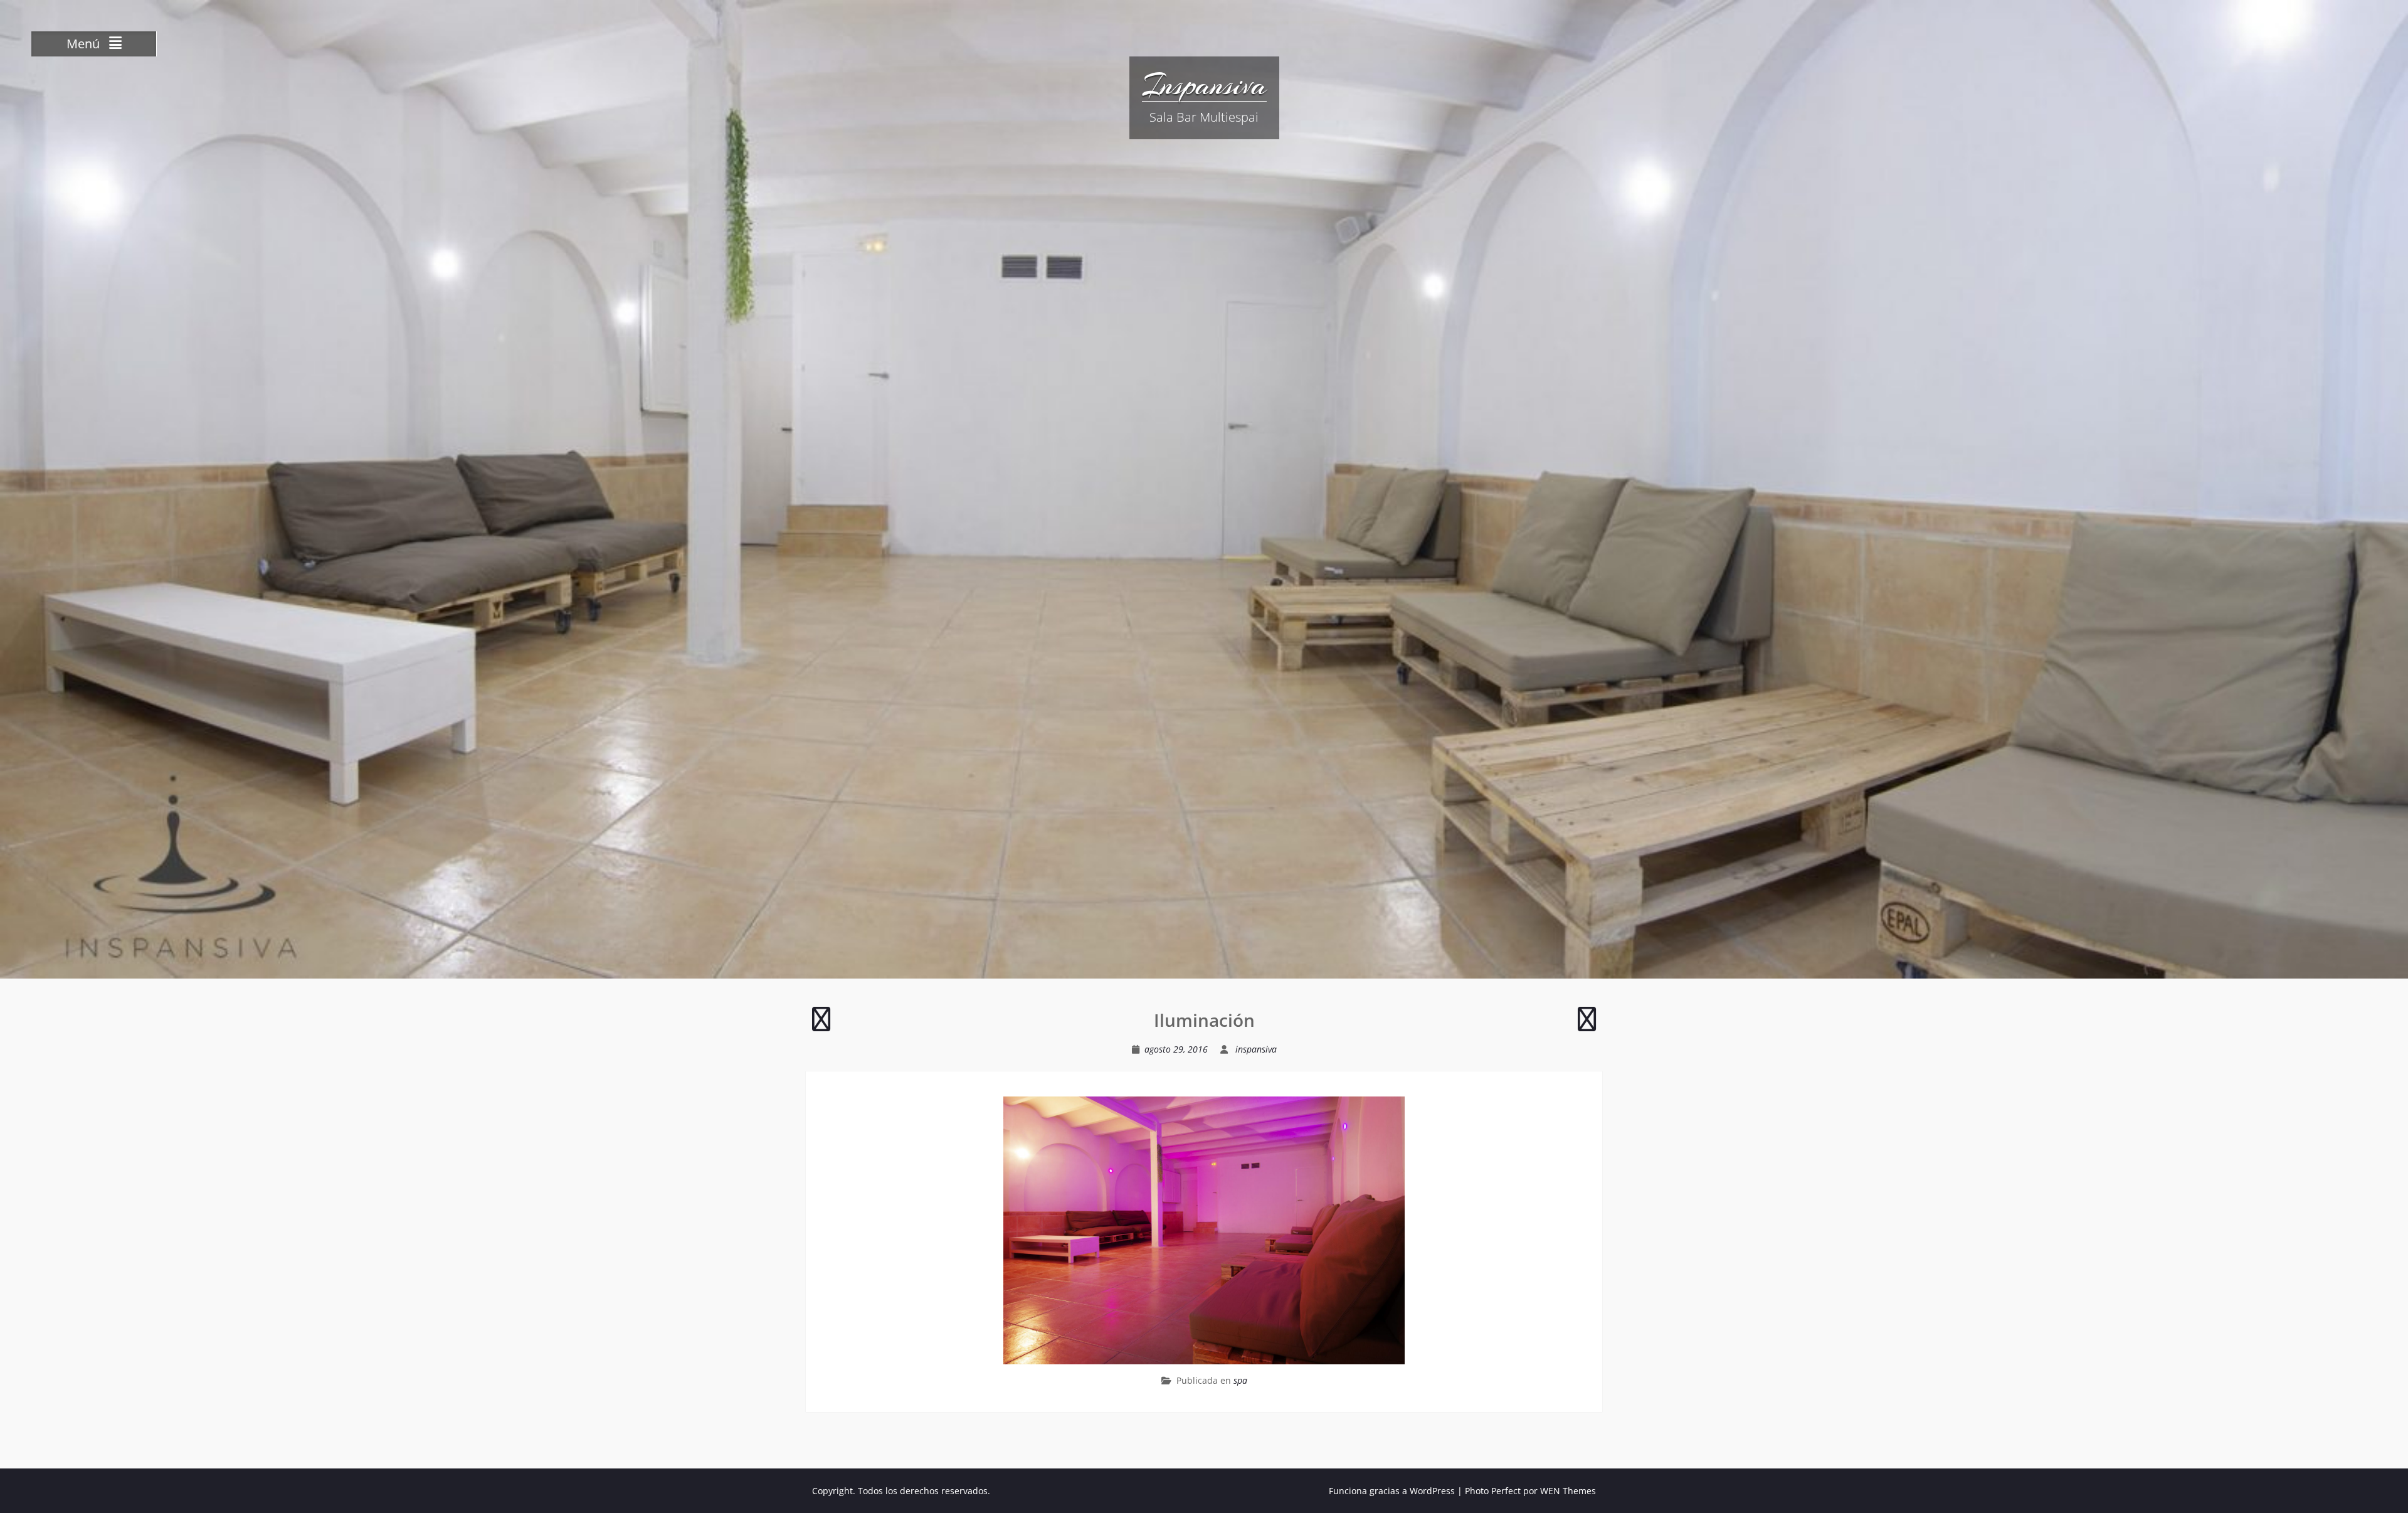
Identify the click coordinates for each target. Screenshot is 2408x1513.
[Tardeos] (1587, 1025)
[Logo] (821, 1025)
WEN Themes (1568, 1491)
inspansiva (1256, 1049)
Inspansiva (1204, 85)
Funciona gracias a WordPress (1392, 1491)
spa (1240, 1380)
